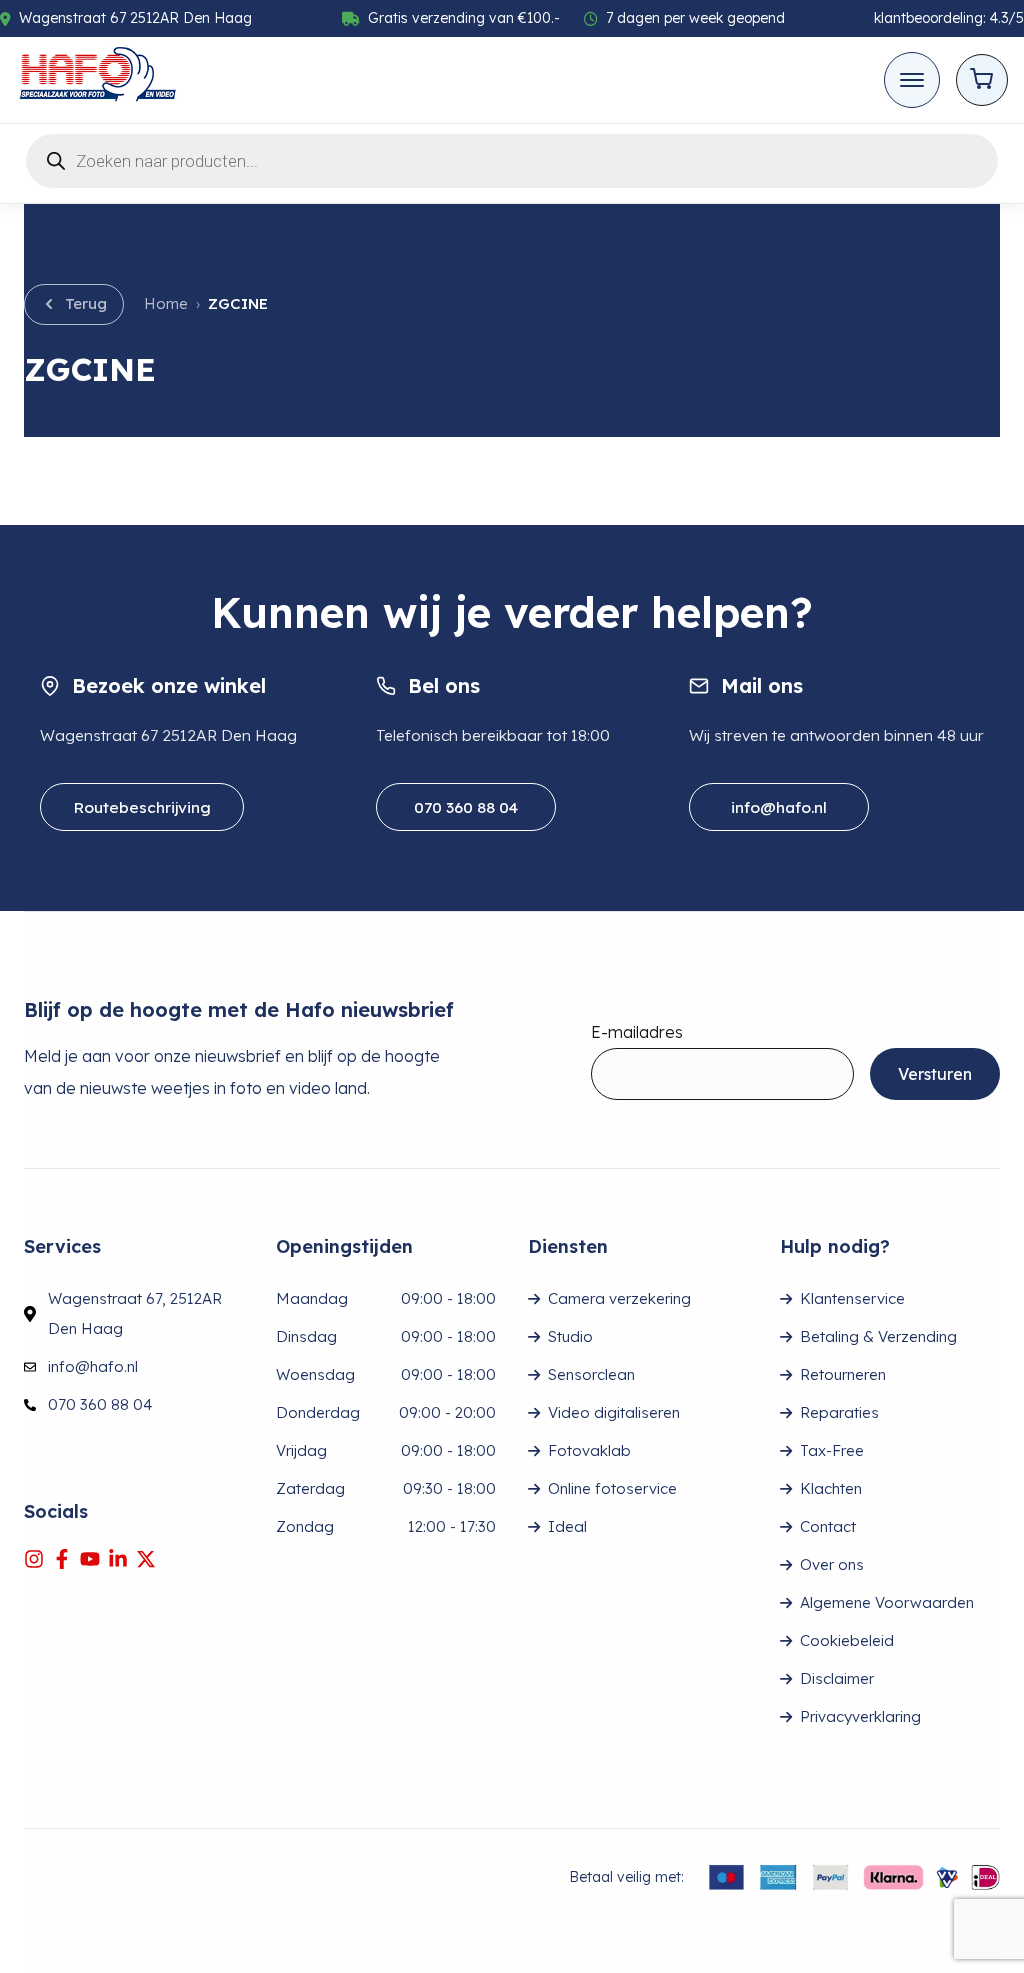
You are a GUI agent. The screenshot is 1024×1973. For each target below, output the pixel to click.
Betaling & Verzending (878, 1336)
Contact (828, 1526)
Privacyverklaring (860, 1716)
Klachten (831, 1488)
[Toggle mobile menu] (912, 80)
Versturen (935, 1074)
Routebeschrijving (142, 807)
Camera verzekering (619, 1298)
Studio (570, 1336)
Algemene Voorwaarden (887, 1602)
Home (166, 303)
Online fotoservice (612, 1488)
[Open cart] (982, 80)
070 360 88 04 (466, 807)
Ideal (567, 1526)
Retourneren (843, 1374)
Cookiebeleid (847, 1640)
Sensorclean (591, 1374)
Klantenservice (852, 1298)
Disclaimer (837, 1678)
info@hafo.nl (779, 807)
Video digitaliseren (614, 1412)
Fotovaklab (589, 1450)
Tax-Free (832, 1450)
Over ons (832, 1564)
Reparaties (839, 1412)
